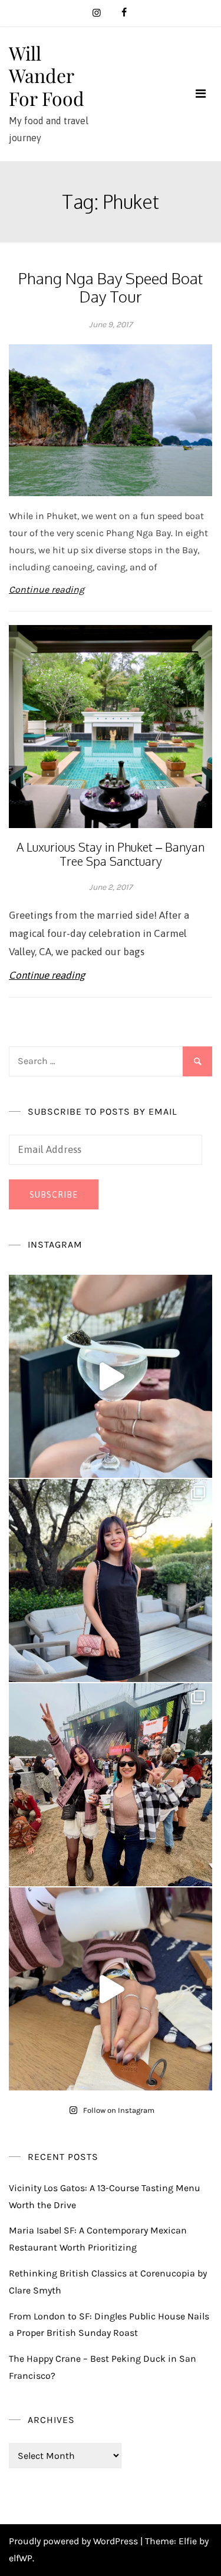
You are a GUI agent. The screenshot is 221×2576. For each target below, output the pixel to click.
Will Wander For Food (47, 75)
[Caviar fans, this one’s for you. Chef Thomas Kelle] (111, 1376)
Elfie (188, 2541)
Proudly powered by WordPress (75, 2541)
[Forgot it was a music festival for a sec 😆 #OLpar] (111, 1989)
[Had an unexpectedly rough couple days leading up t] (111, 1785)
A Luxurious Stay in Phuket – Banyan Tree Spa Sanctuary (111, 854)
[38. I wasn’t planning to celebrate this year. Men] (111, 1580)
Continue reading (47, 589)
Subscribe (54, 1195)
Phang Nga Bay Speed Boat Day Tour (111, 287)
